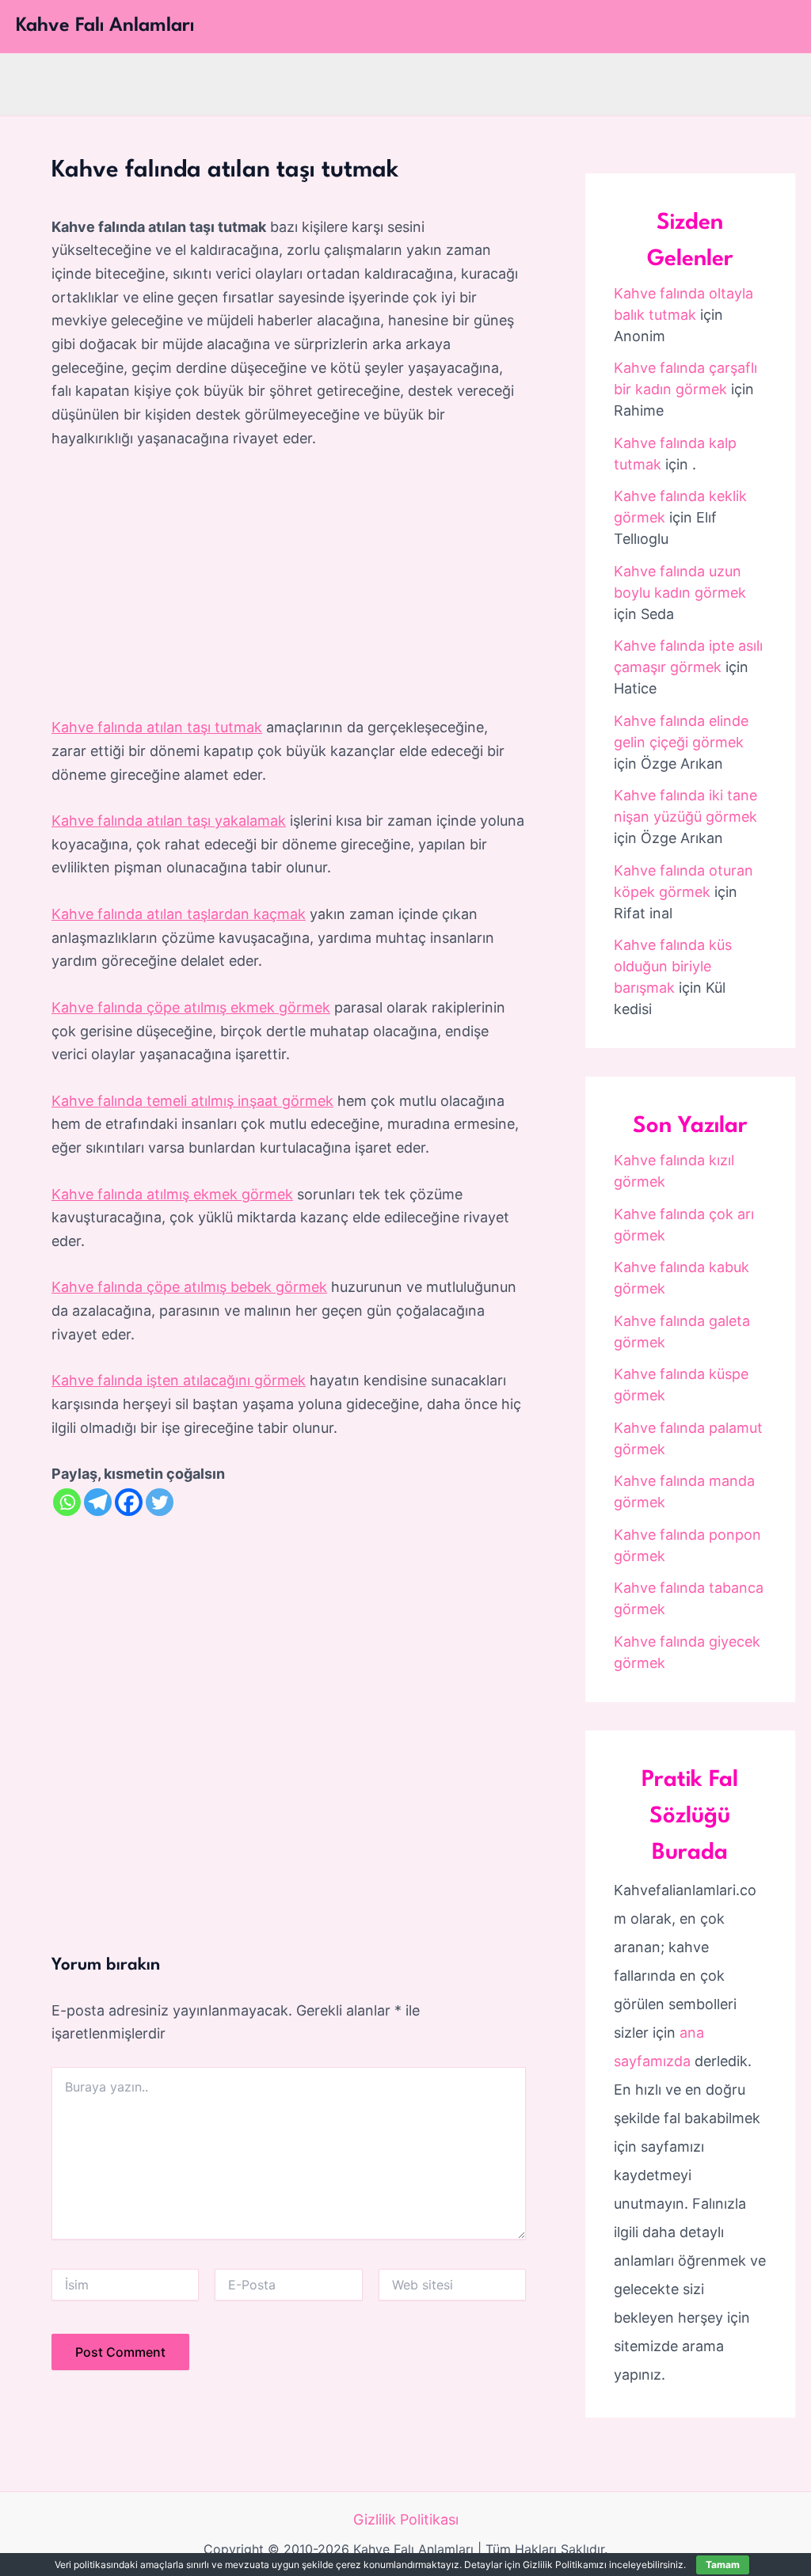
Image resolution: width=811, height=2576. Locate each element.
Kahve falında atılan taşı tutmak (157, 727)
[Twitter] (160, 1502)
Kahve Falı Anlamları (105, 26)
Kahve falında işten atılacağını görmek (179, 1380)
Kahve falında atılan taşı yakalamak (169, 821)
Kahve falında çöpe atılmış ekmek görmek (191, 1007)
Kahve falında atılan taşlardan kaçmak (179, 914)
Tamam (723, 2565)
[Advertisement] (289, 583)
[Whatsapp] (67, 1502)
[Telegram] (98, 1502)
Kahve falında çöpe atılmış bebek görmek (189, 1287)
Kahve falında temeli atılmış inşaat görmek (192, 1101)
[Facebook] (129, 1502)
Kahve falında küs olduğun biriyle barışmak (673, 966)
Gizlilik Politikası (406, 2519)
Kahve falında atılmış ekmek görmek (172, 1194)
